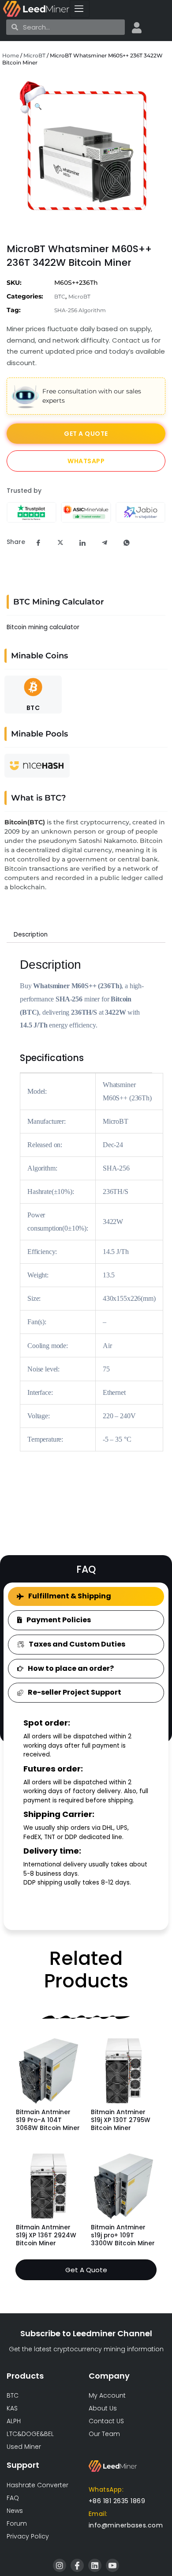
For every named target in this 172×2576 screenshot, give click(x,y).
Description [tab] (31, 935)
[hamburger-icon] (80, 9)
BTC (60, 297)
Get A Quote (86, 2270)
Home (11, 55)
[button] (38, 107)
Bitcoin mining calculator (43, 627)
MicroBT (34, 55)
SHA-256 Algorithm (80, 310)
